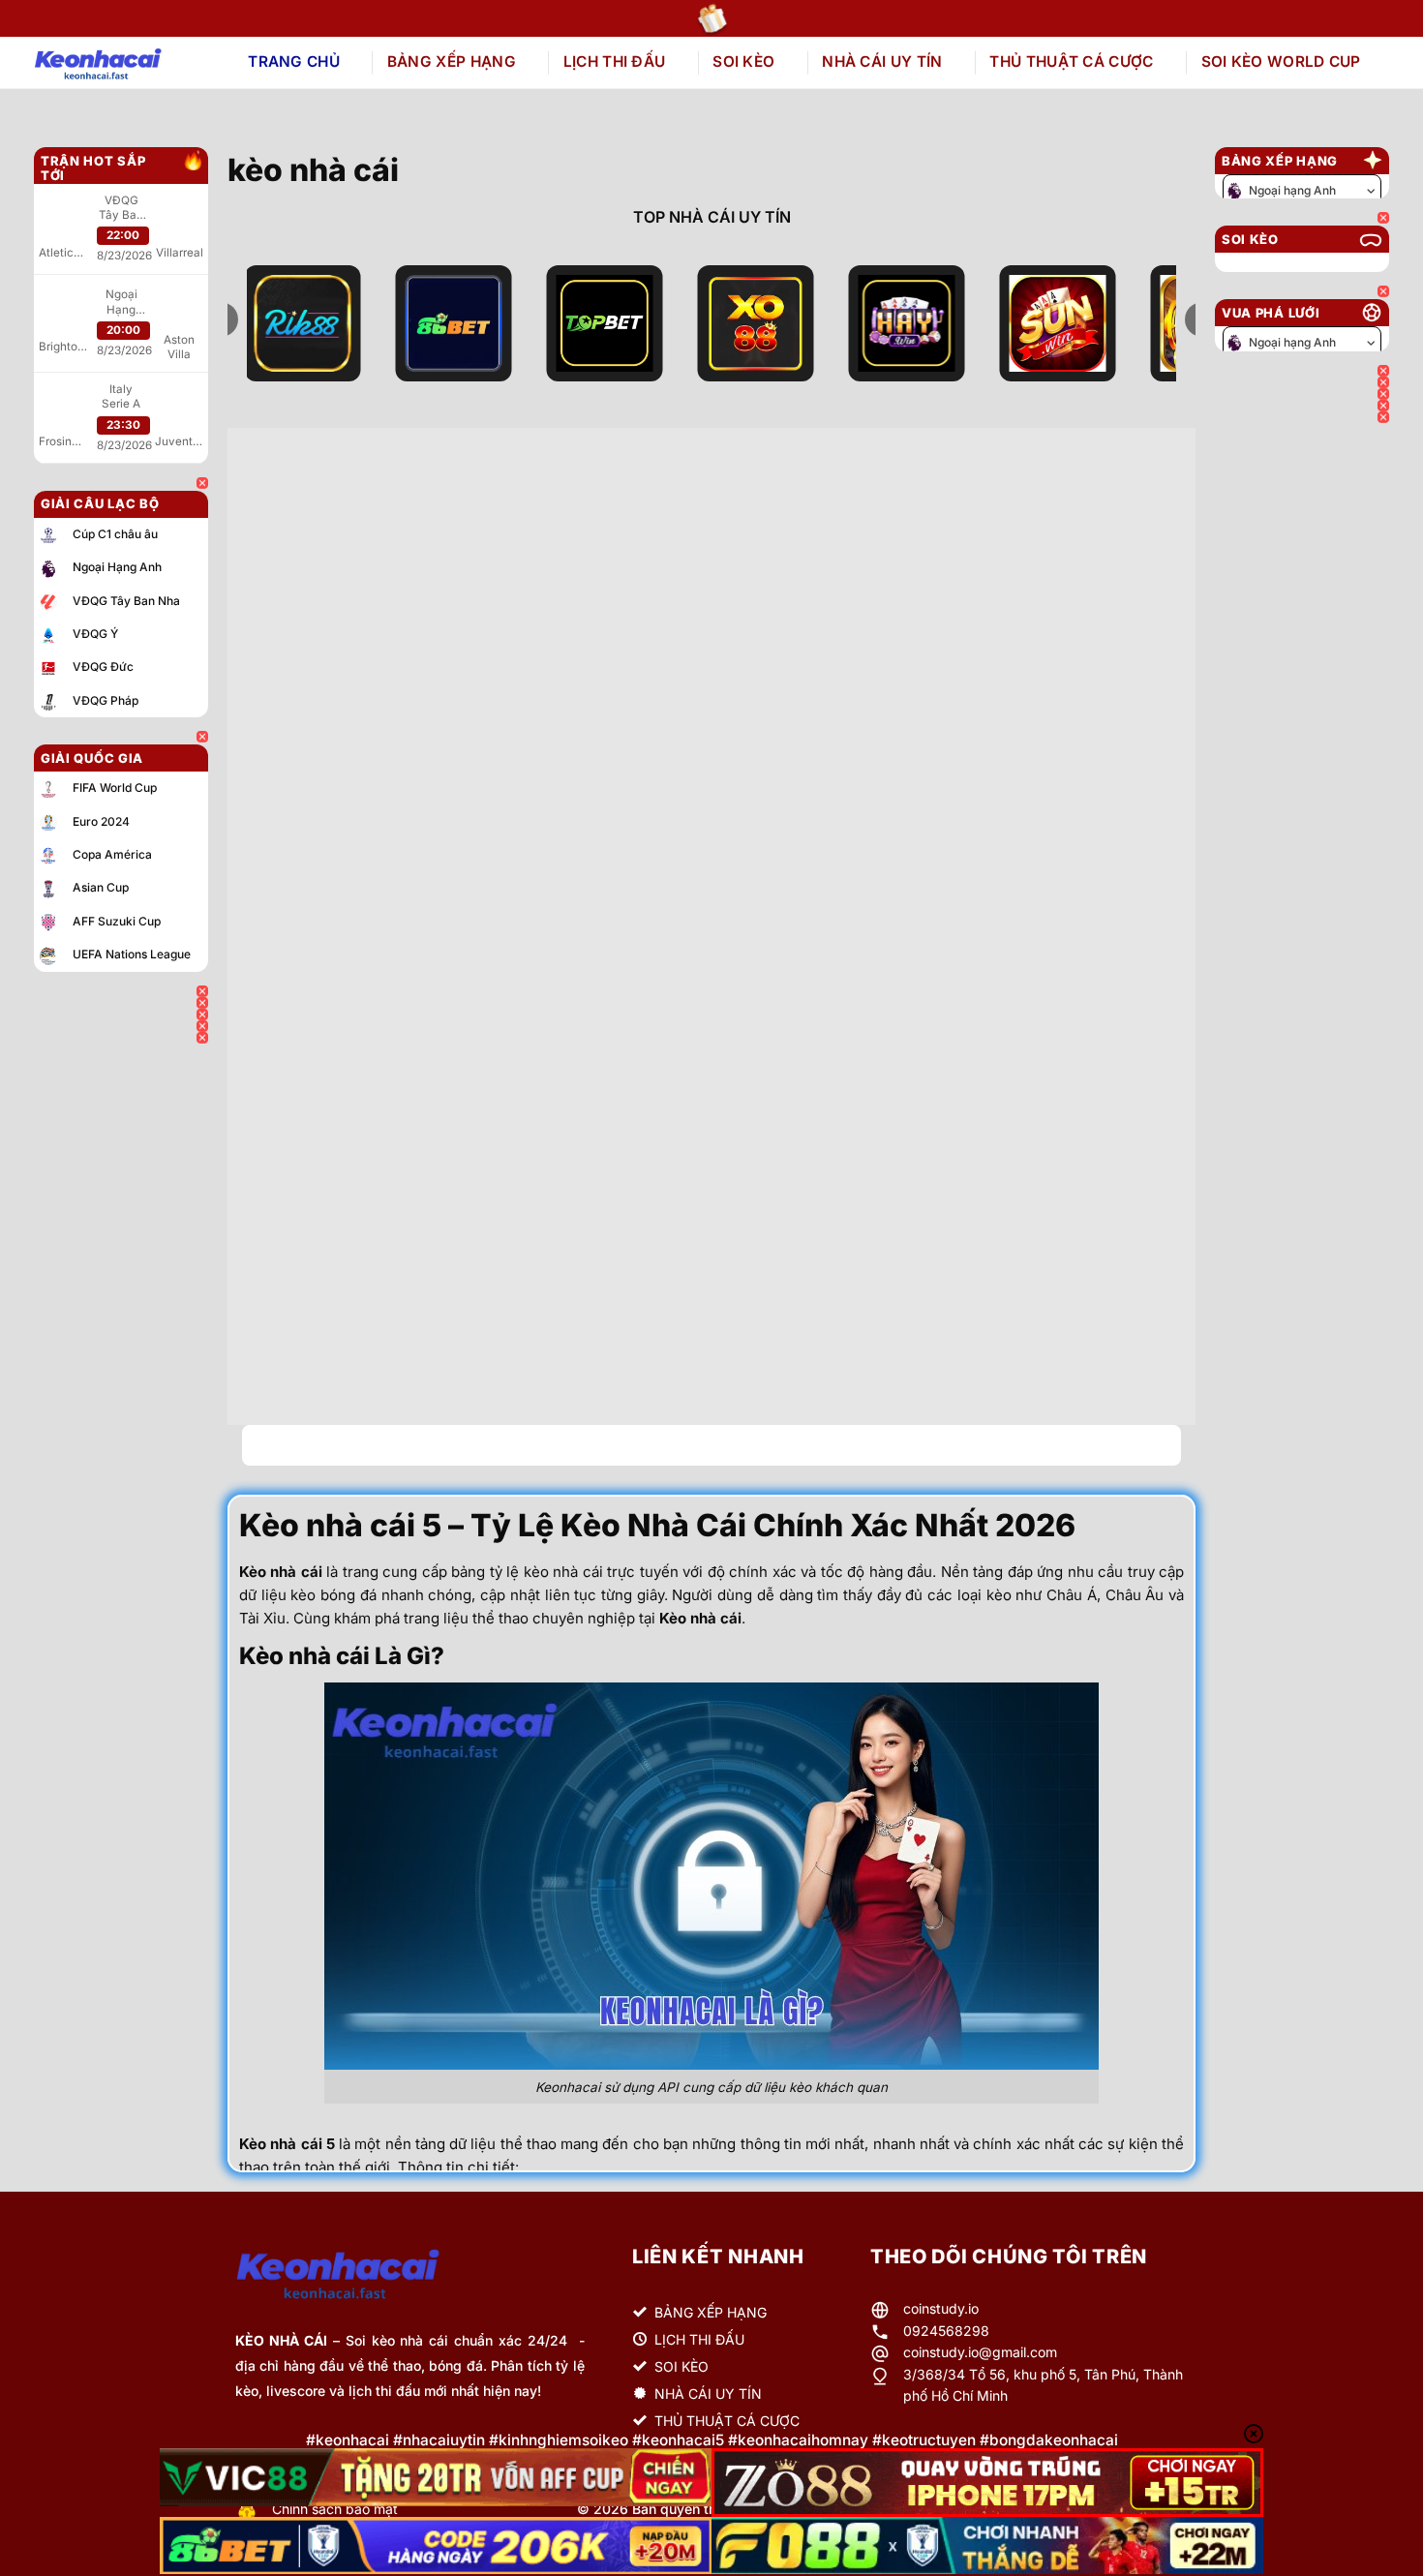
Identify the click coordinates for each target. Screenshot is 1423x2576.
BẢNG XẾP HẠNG (452, 61)
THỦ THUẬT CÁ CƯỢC (1071, 61)
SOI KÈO (743, 61)
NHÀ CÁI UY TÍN (882, 61)
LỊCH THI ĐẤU (615, 61)
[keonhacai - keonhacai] (120, 63)
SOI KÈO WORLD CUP (1281, 61)
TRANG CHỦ (294, 61)
